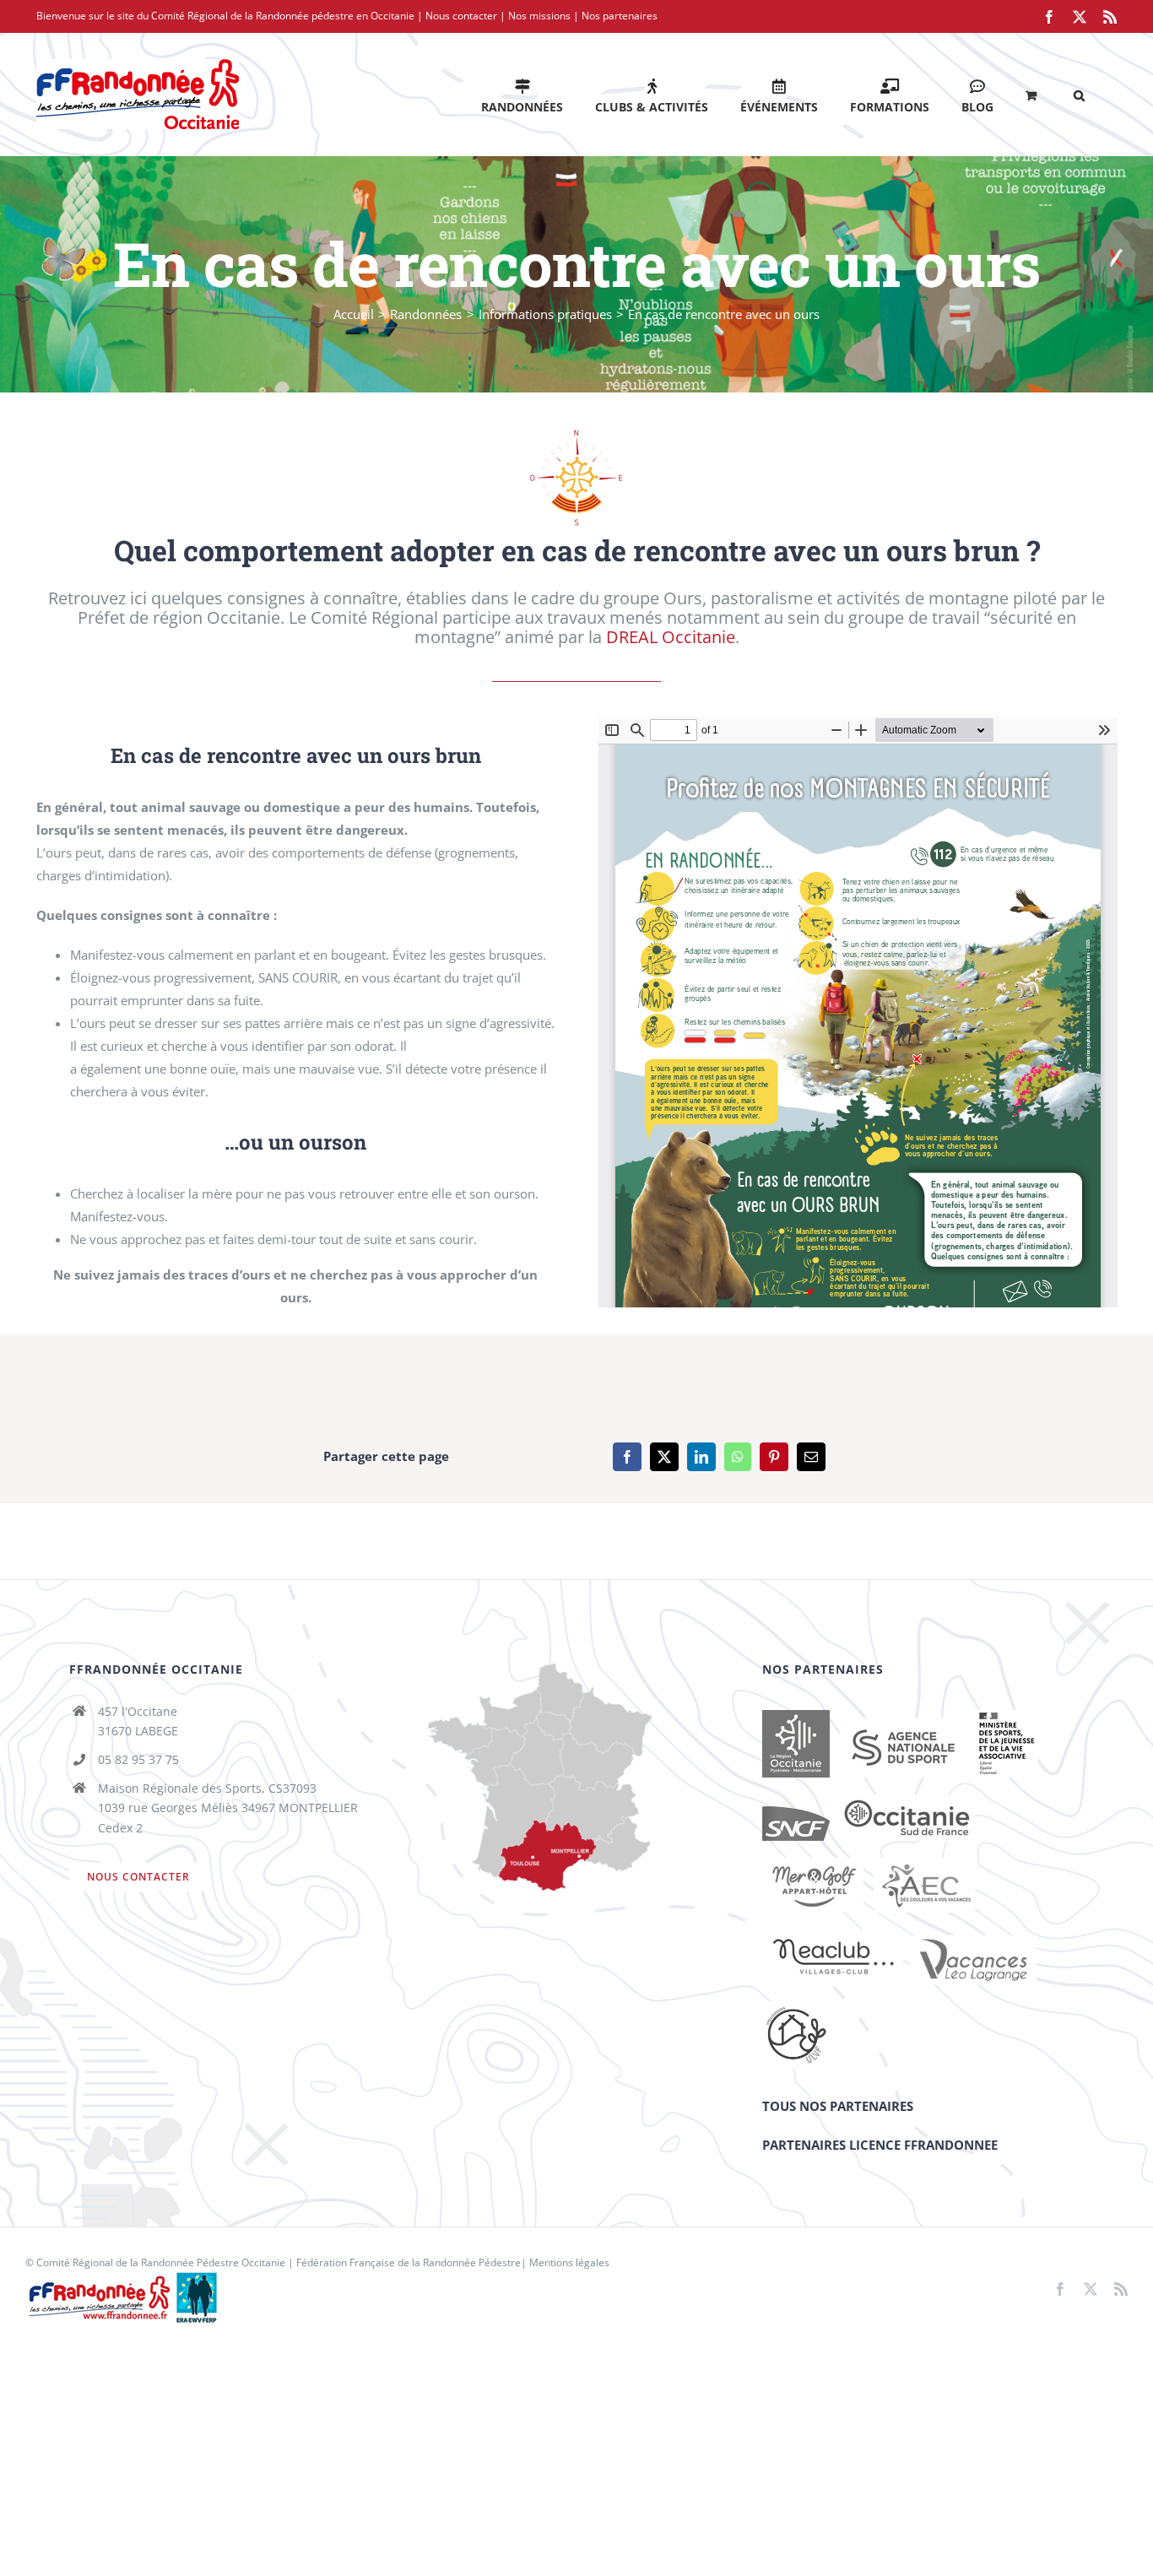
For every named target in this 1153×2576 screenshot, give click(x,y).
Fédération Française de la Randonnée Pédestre (409, 2262)
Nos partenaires (620, 16)
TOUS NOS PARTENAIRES (838, 2106)
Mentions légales (569, 2262)
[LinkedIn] (701, 1457)
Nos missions (539, 16)
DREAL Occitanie (671, 637)
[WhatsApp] (738, 1457)
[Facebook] (627, 1457)
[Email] (811, 1457)
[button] (1079, 94)
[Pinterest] (774, 1457)
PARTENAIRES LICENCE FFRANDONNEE (880, 2145)
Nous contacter (461, 16)
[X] (664, 1457)
